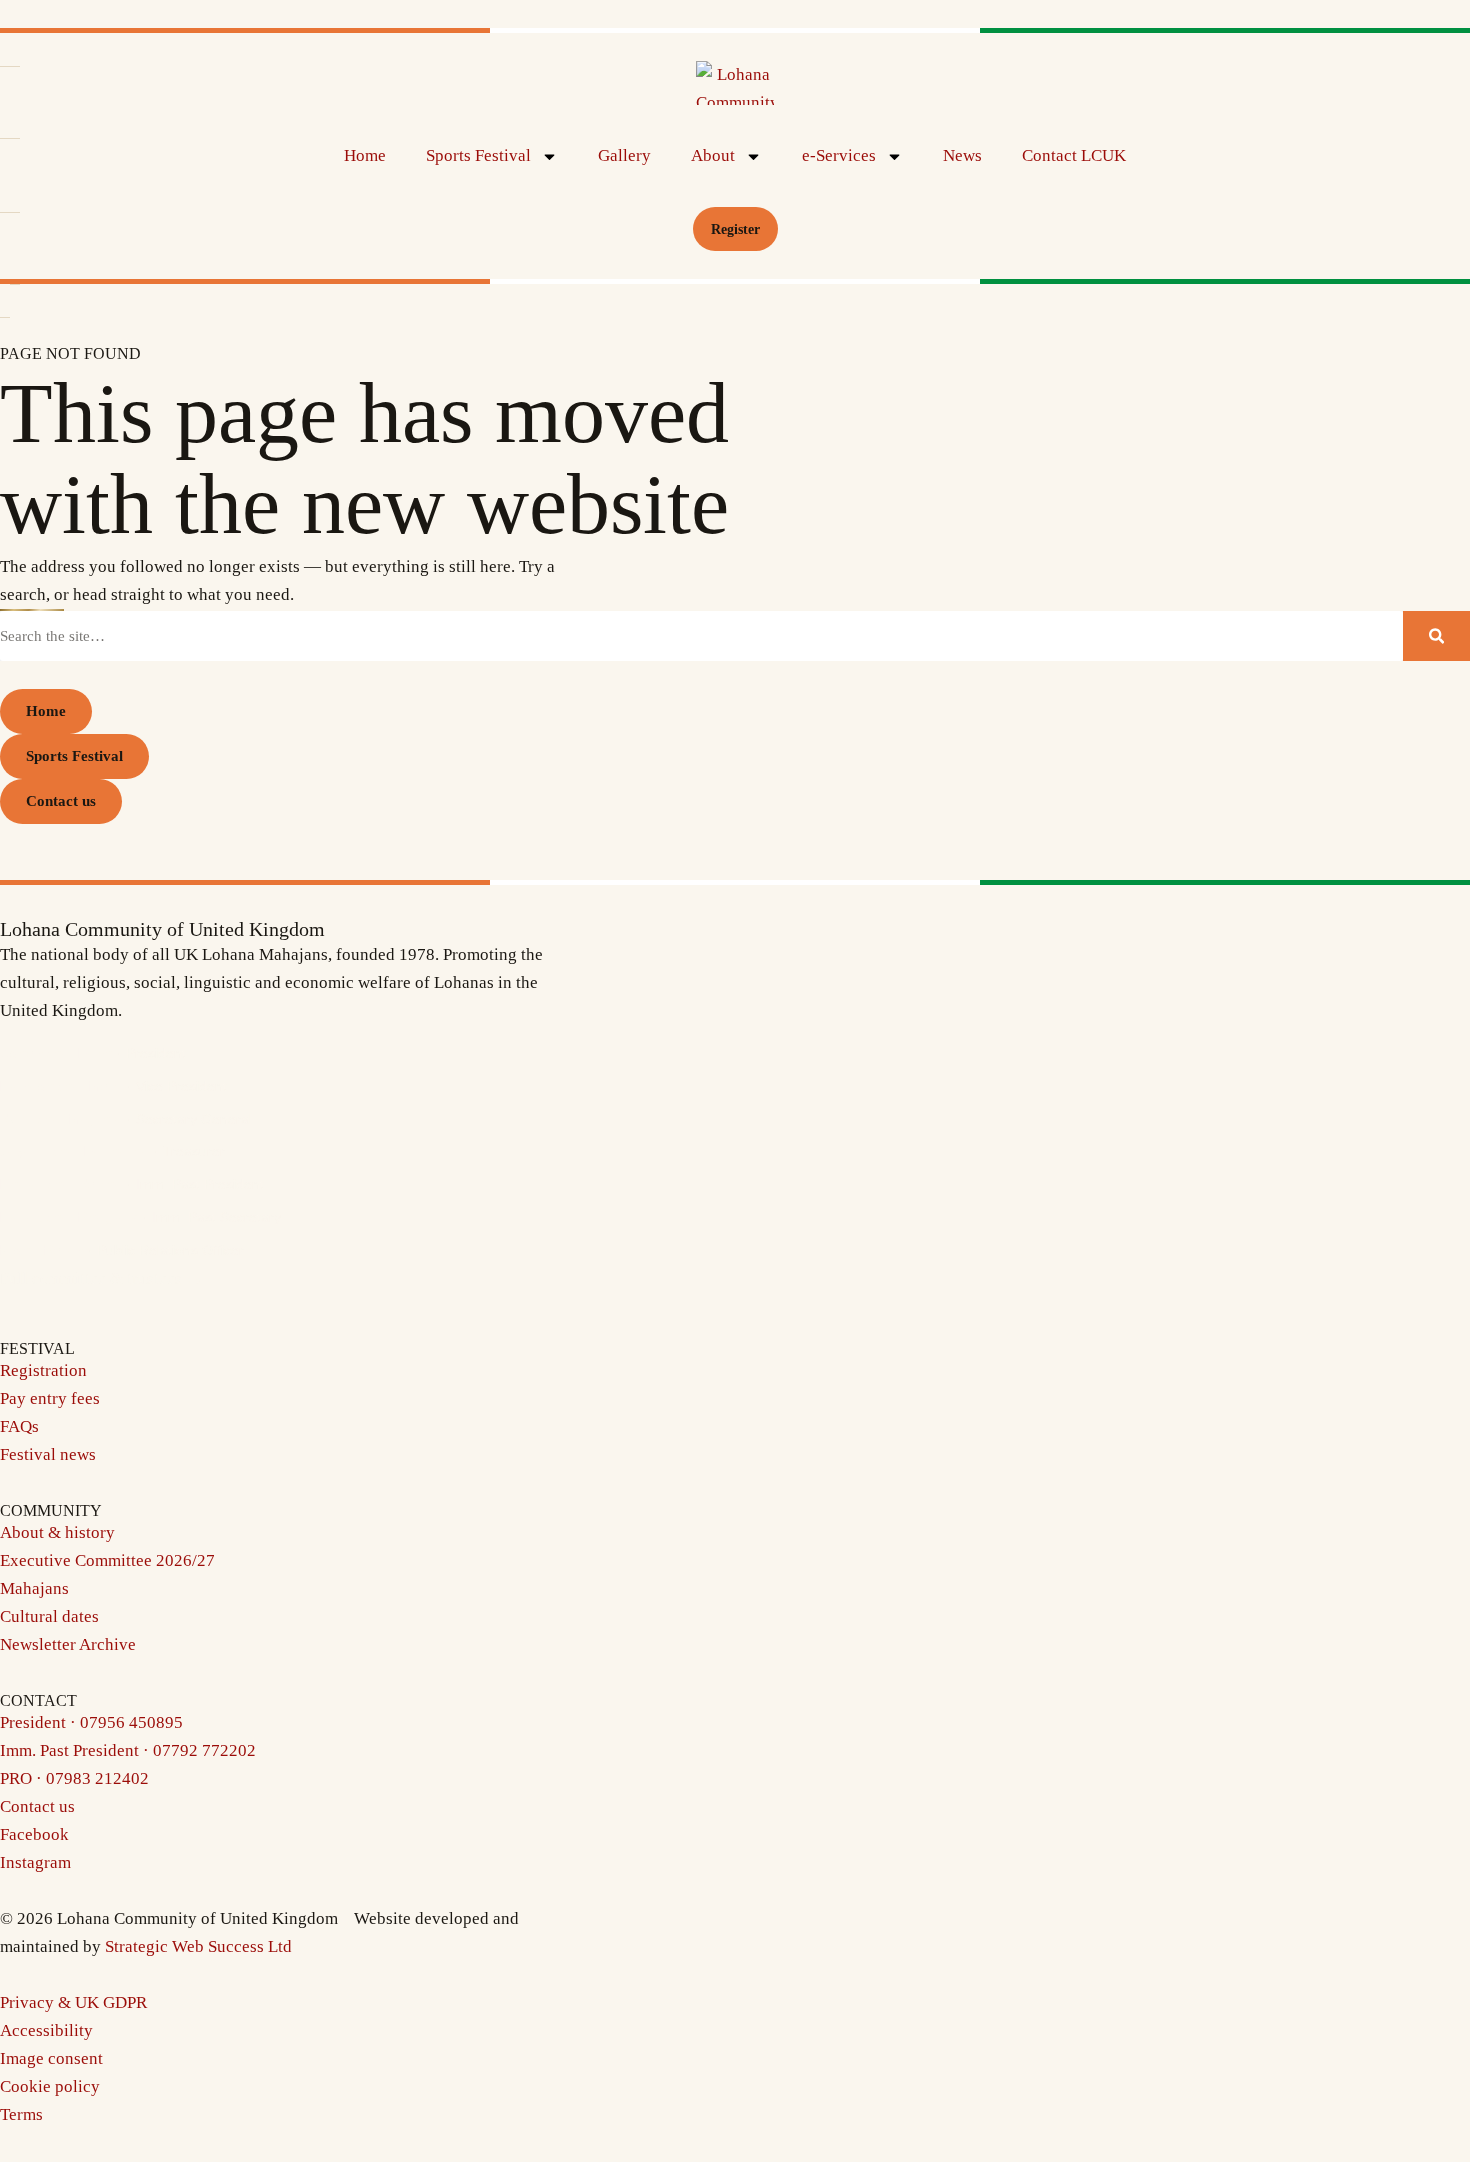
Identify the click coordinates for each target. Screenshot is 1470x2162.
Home (365, 155)
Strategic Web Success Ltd (198, 1946)
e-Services (839, 155)
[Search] (1436, 636)
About (713, 155)
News (962, 155)
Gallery (624, 155)
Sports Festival (478, 155)
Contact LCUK (1074, 155)
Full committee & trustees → (101, 1278)
